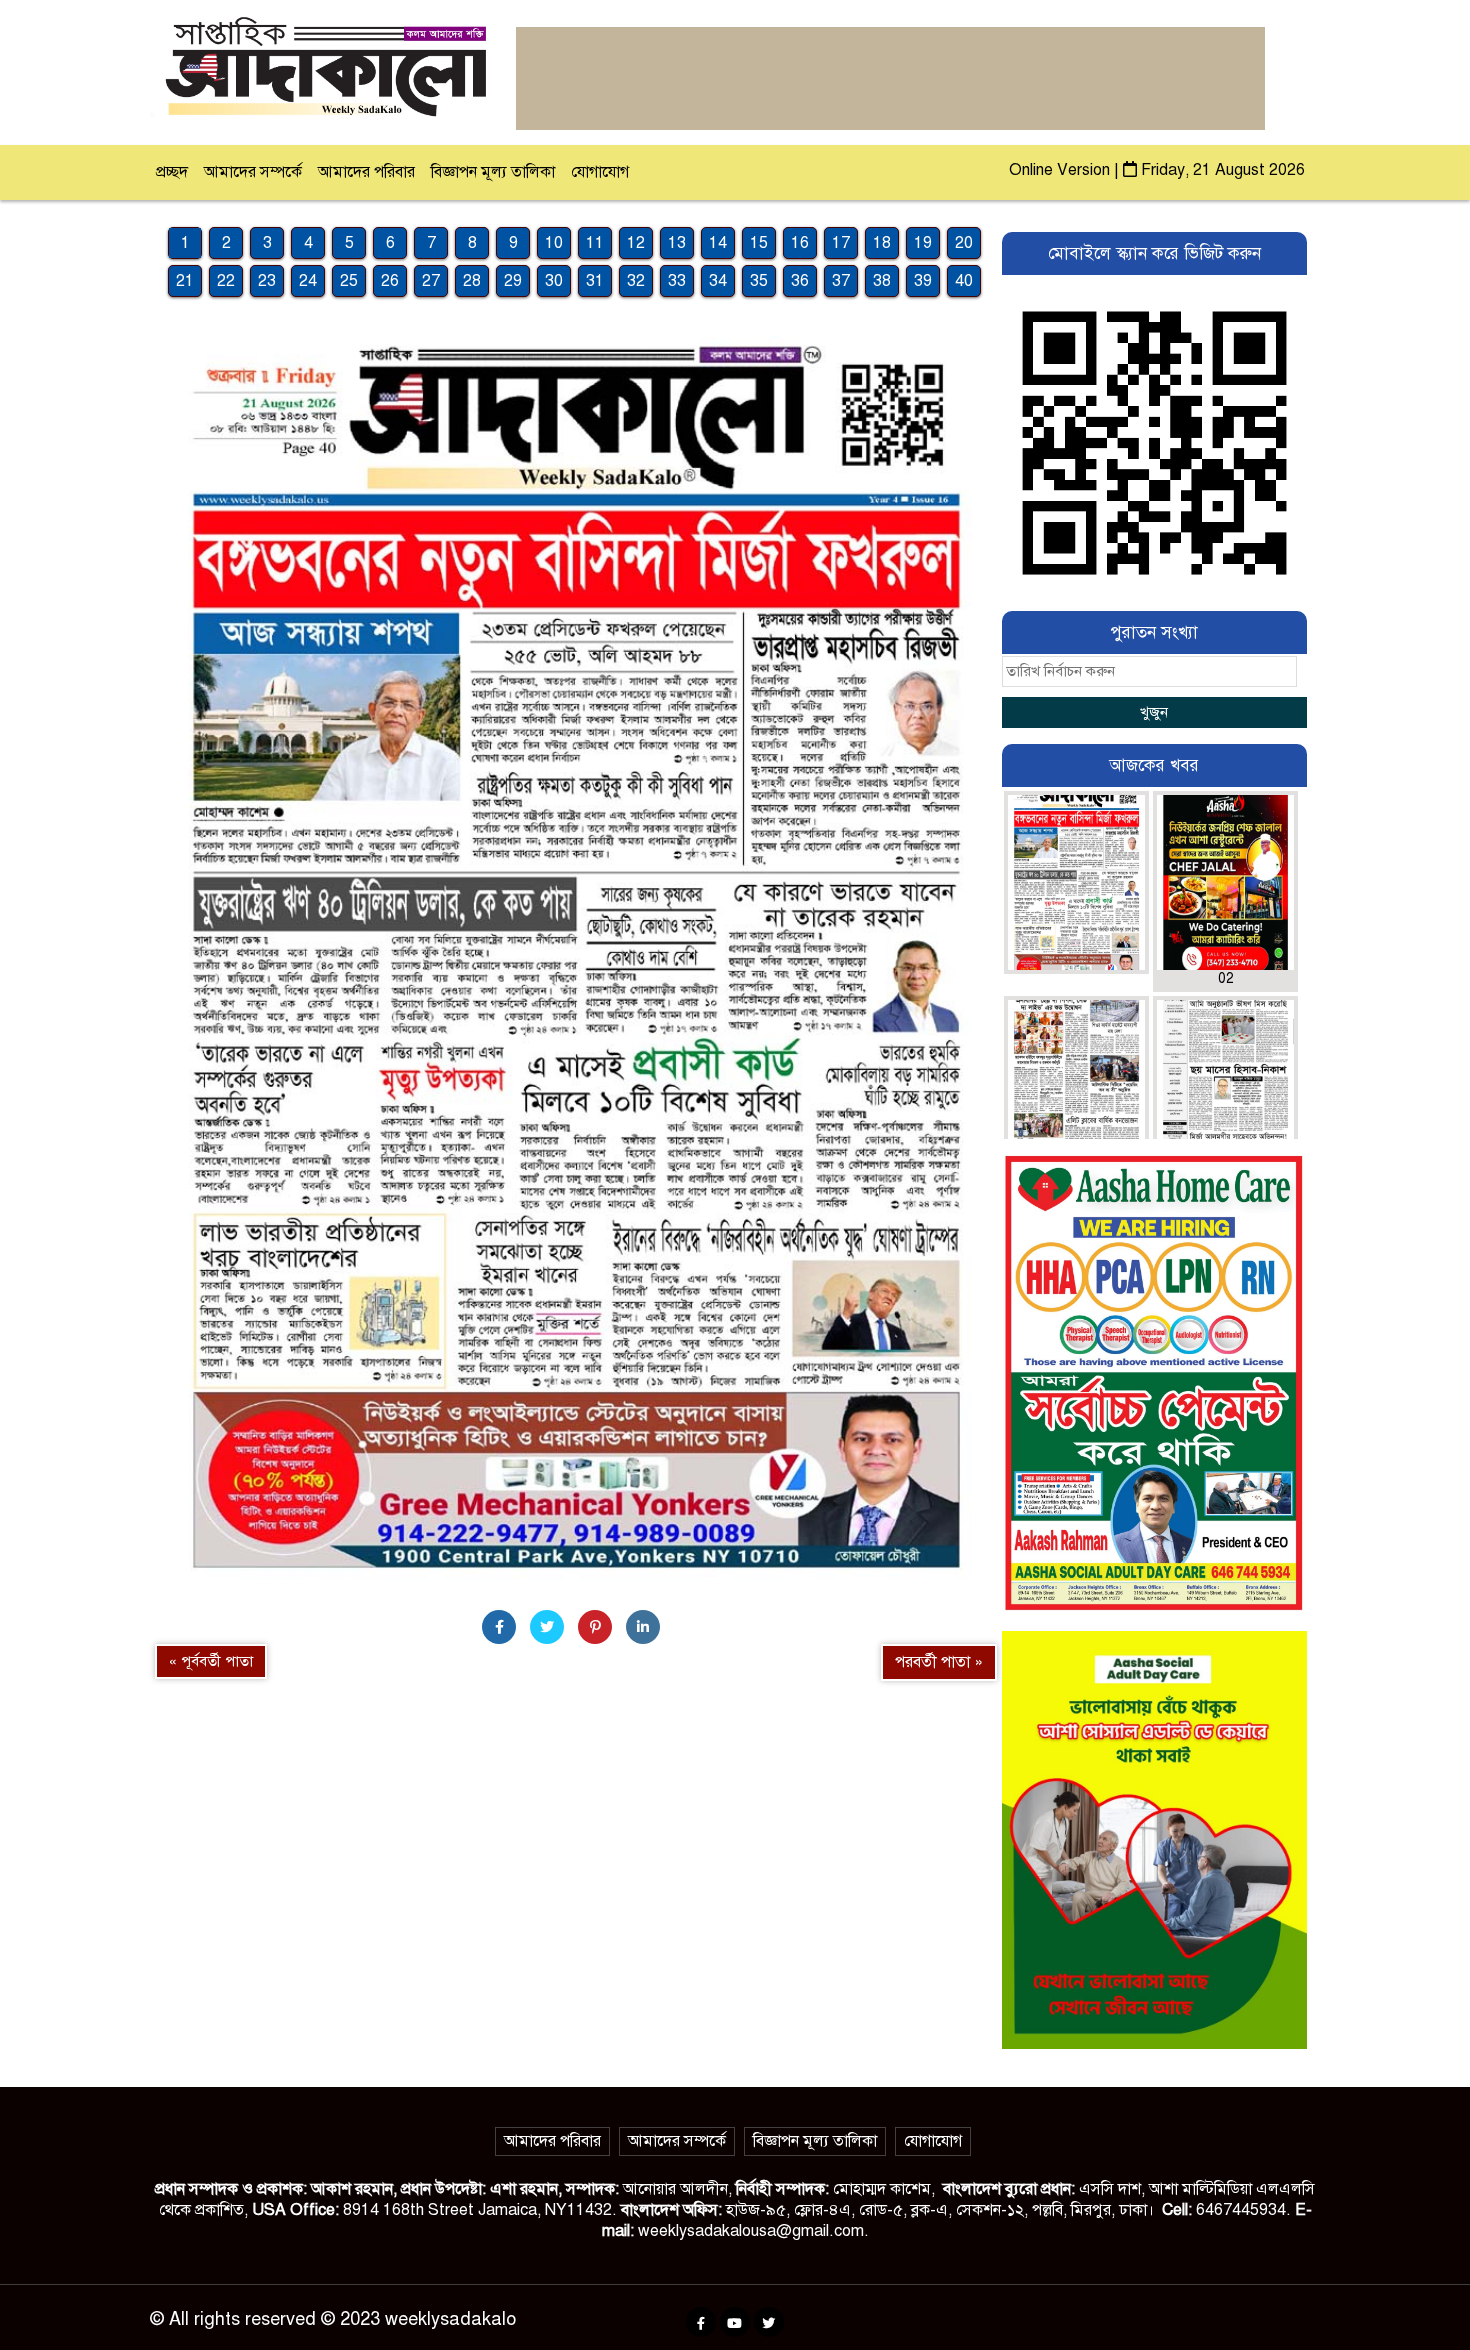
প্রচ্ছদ (172, 172)
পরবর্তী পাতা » (939, 1662)
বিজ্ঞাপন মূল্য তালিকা (493, 172)
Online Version (1061, 170)
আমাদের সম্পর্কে (253, 172)
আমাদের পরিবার (366, 172)
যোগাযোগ (600, 172)
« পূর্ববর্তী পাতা (211, 1661)
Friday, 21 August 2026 (1221, 170)
